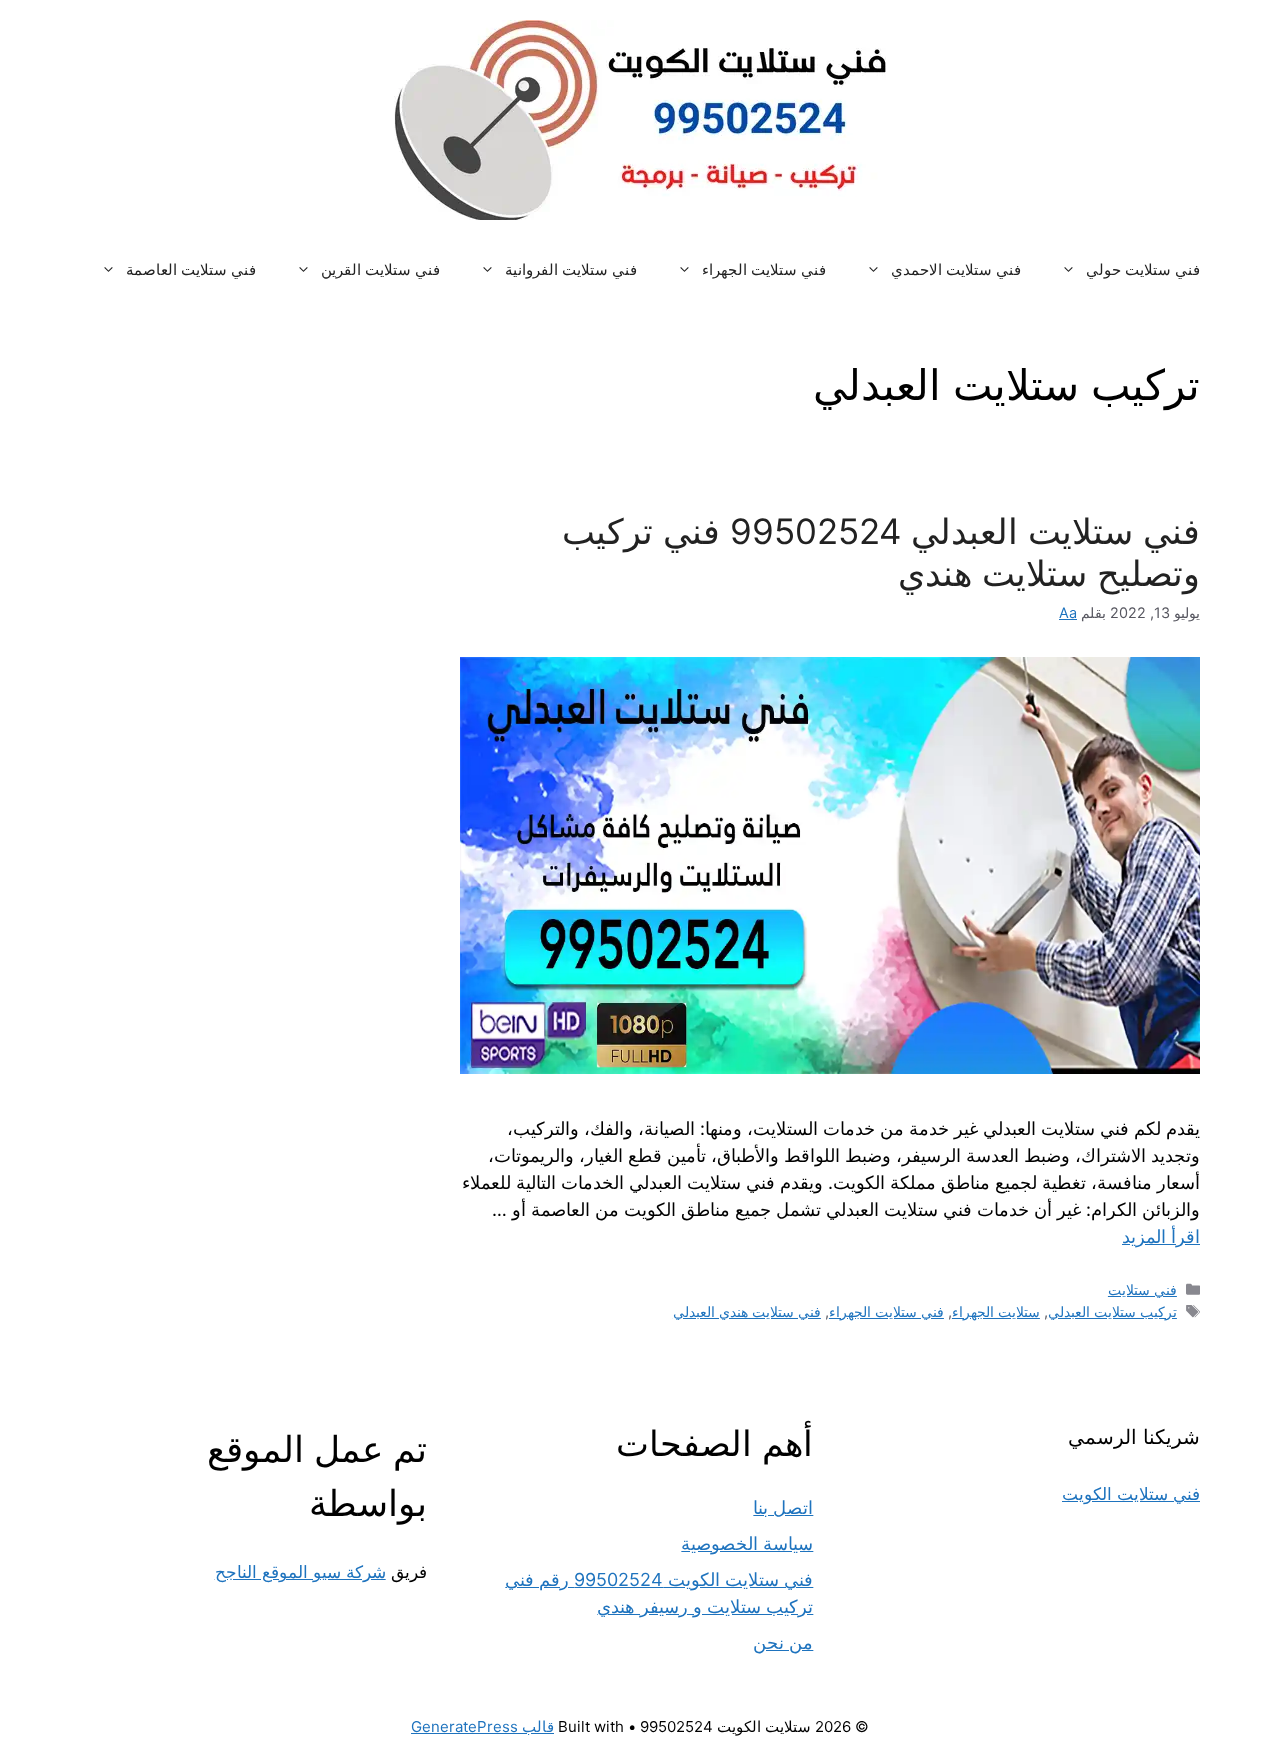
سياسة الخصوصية (747, 1543)
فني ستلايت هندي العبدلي (747, 1311)
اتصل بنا (783, 1507)
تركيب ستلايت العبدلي (1112, 1311)
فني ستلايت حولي (1143, 269)
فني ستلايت (1142, 1289)
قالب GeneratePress (482, 1726)
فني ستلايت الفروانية (571, 269)
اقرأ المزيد (1161, 1236)
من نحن (783, 1642)
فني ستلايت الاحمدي (956, 269)
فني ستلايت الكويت (1131, 1494)
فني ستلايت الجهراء (764, 269)
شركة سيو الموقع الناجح (300, 1572)
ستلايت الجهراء (996, 1311)
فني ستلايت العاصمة (191, 269)
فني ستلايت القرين (380, 269)
